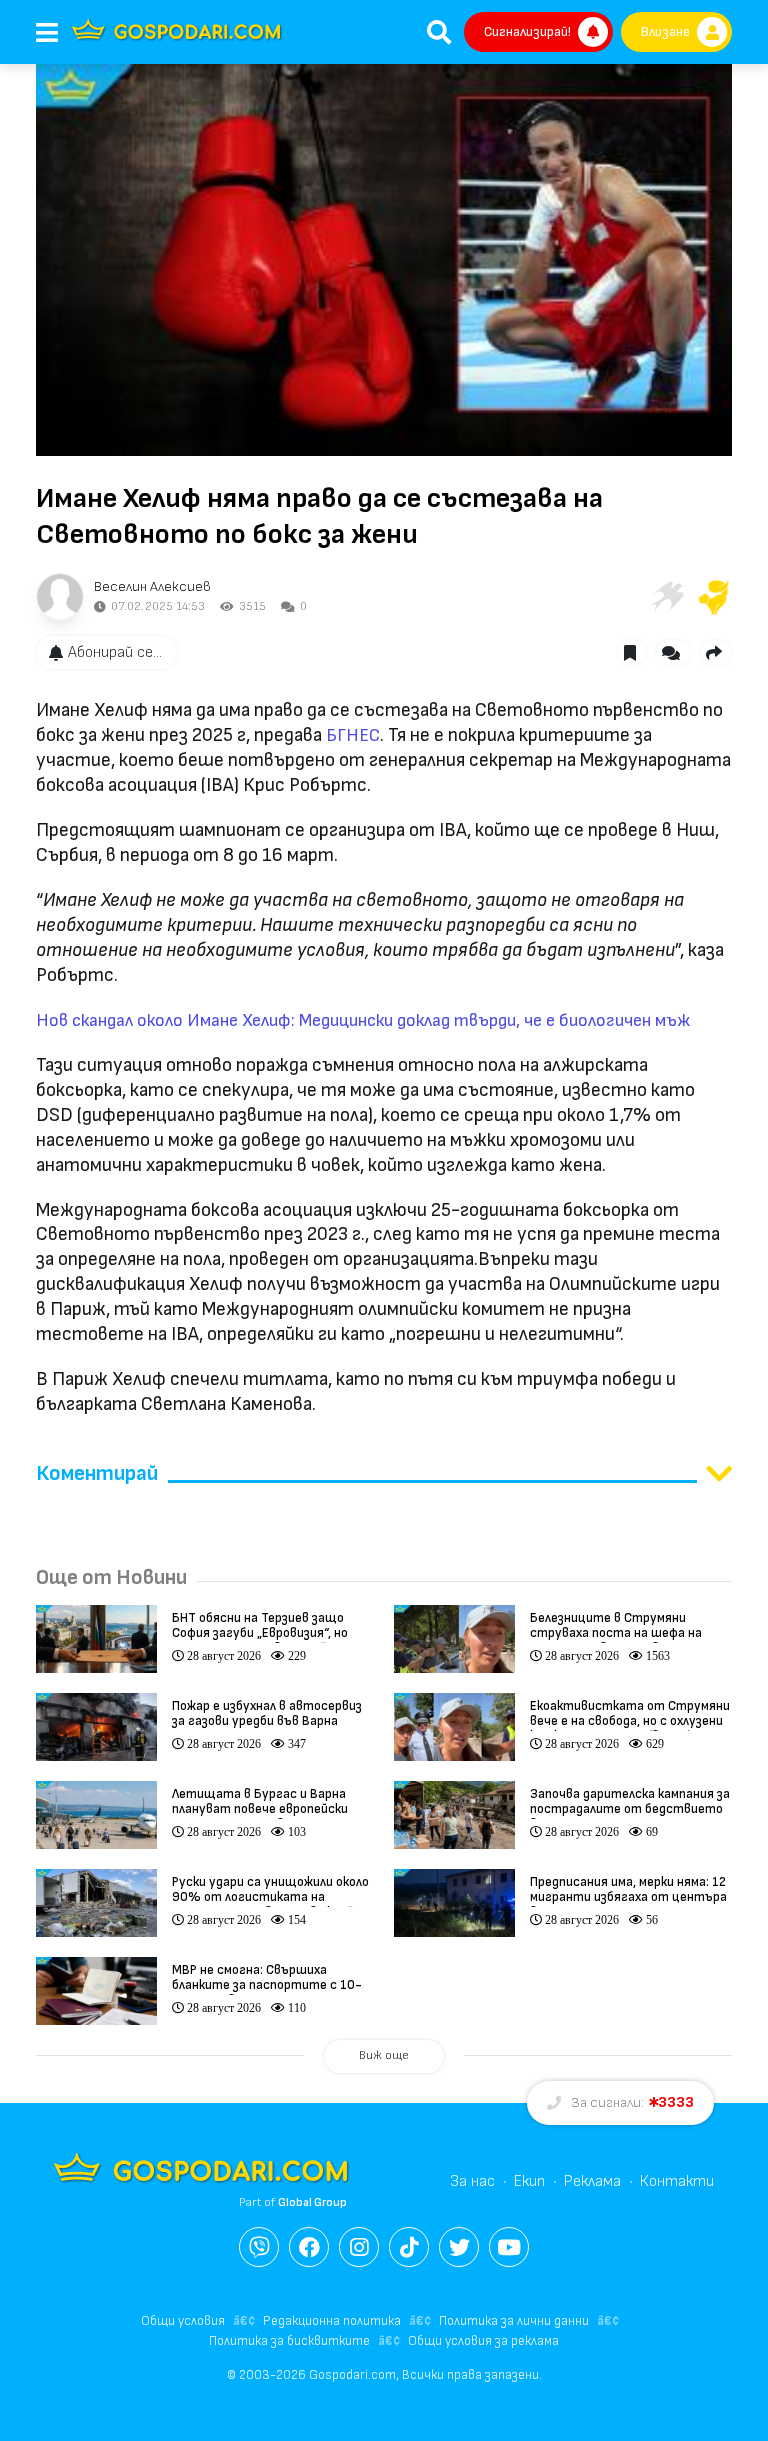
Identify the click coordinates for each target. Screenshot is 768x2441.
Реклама (592, 2181)
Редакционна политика (332, 2321)
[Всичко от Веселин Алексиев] (60, 597)
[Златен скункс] (714, 597)
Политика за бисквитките (289, 2341)
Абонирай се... (115, 652)
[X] (459, 2247)
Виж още (384, 2055)
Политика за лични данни (514, 2321)
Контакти (677, 2181)
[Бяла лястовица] (666, 597)
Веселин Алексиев (152, 586)
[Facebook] (309, 2247)
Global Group (312, 2202)
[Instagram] (359, 2247)
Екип (529, 2181)
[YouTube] (509, 2247)
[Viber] (259, 2247)
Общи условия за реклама (483, 2341)
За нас (472, 2181)
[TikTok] (409, 2247)
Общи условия (183, 2321)
